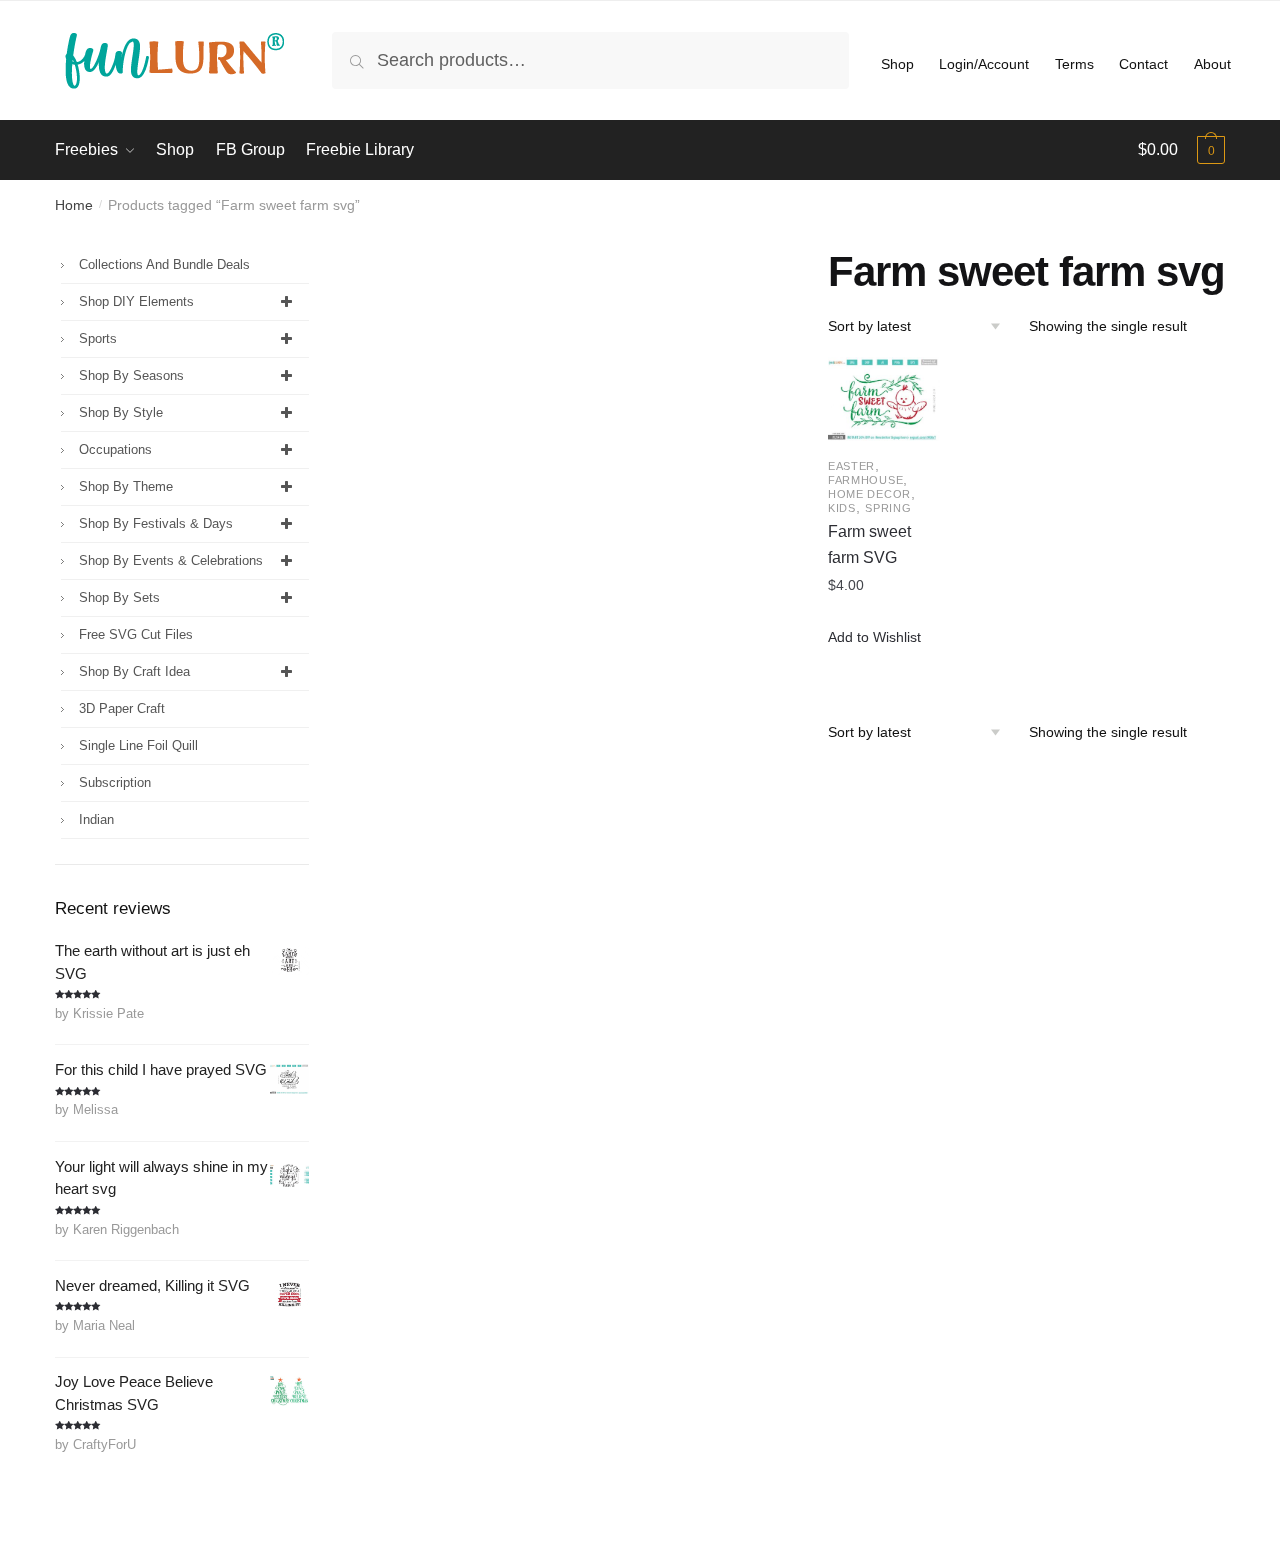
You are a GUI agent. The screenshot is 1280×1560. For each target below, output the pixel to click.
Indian (96, 819)
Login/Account (984, 64)
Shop (897, 64)
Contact (1143, 64)
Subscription (115, 782)
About (1212, 64)
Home (74, 205)
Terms (1074, 64)
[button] (874, 637)
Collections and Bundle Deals (164, 264)
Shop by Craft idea (134, 671)
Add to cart (884, 666)
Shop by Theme (126, 486)
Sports (98, 338)
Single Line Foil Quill (138, 745)
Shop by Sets (119, 597)
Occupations (115, 449)
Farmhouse (865, 480)
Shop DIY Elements (136, 301)
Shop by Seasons (131, 375)
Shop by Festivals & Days (156, 523)
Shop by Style (121, 412)
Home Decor (869, 494)
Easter (851, 466)
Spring (888, 508)
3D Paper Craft (122, 708)
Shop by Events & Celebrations (171, 560)
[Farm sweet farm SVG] (884, 399)
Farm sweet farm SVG (869, 544)
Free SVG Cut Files (136, 634)
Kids (842, 508)
